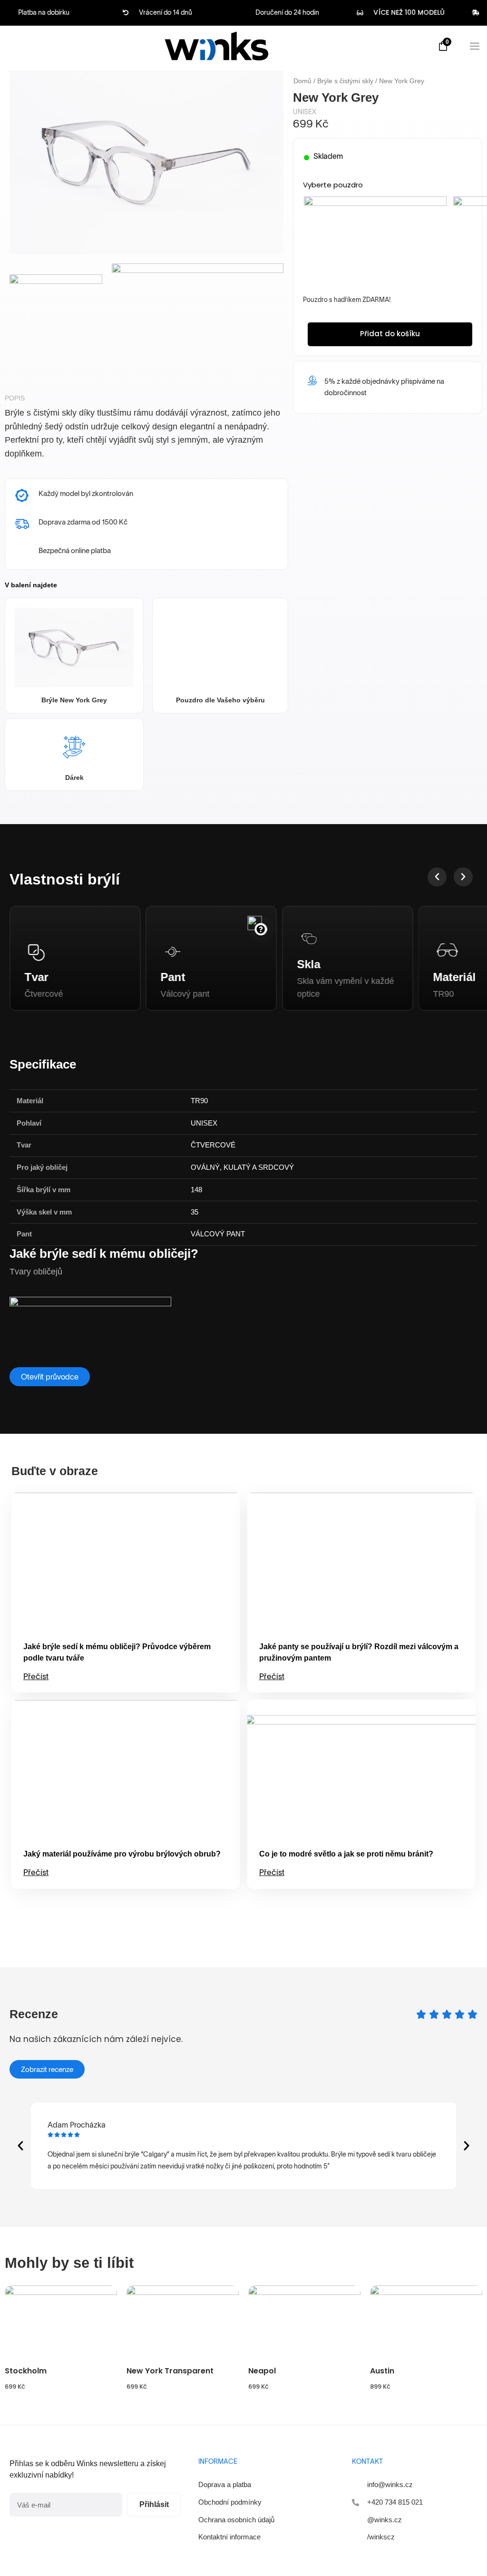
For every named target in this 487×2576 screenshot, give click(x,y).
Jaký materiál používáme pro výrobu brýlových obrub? (122, 1854)
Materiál (321, 977)
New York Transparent (170, 2371)
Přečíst (36, 1676)
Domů (302, 81)
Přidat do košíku (390, 334)
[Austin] (426, 2323)
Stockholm (26, 2371)
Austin (382, 2371)
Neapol (262, 2371)
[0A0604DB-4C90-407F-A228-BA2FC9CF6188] (56, 321)
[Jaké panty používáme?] (127, 929)
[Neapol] (304, 2323)
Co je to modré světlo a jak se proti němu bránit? (346, 1854)
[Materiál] (321, 952)
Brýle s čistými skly (345, 81)
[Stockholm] (61, 2323)
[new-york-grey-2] (146, 162)
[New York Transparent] (183, 2323)
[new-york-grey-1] (198, 321)
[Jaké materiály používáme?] (407, 922)
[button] (437, 877)
